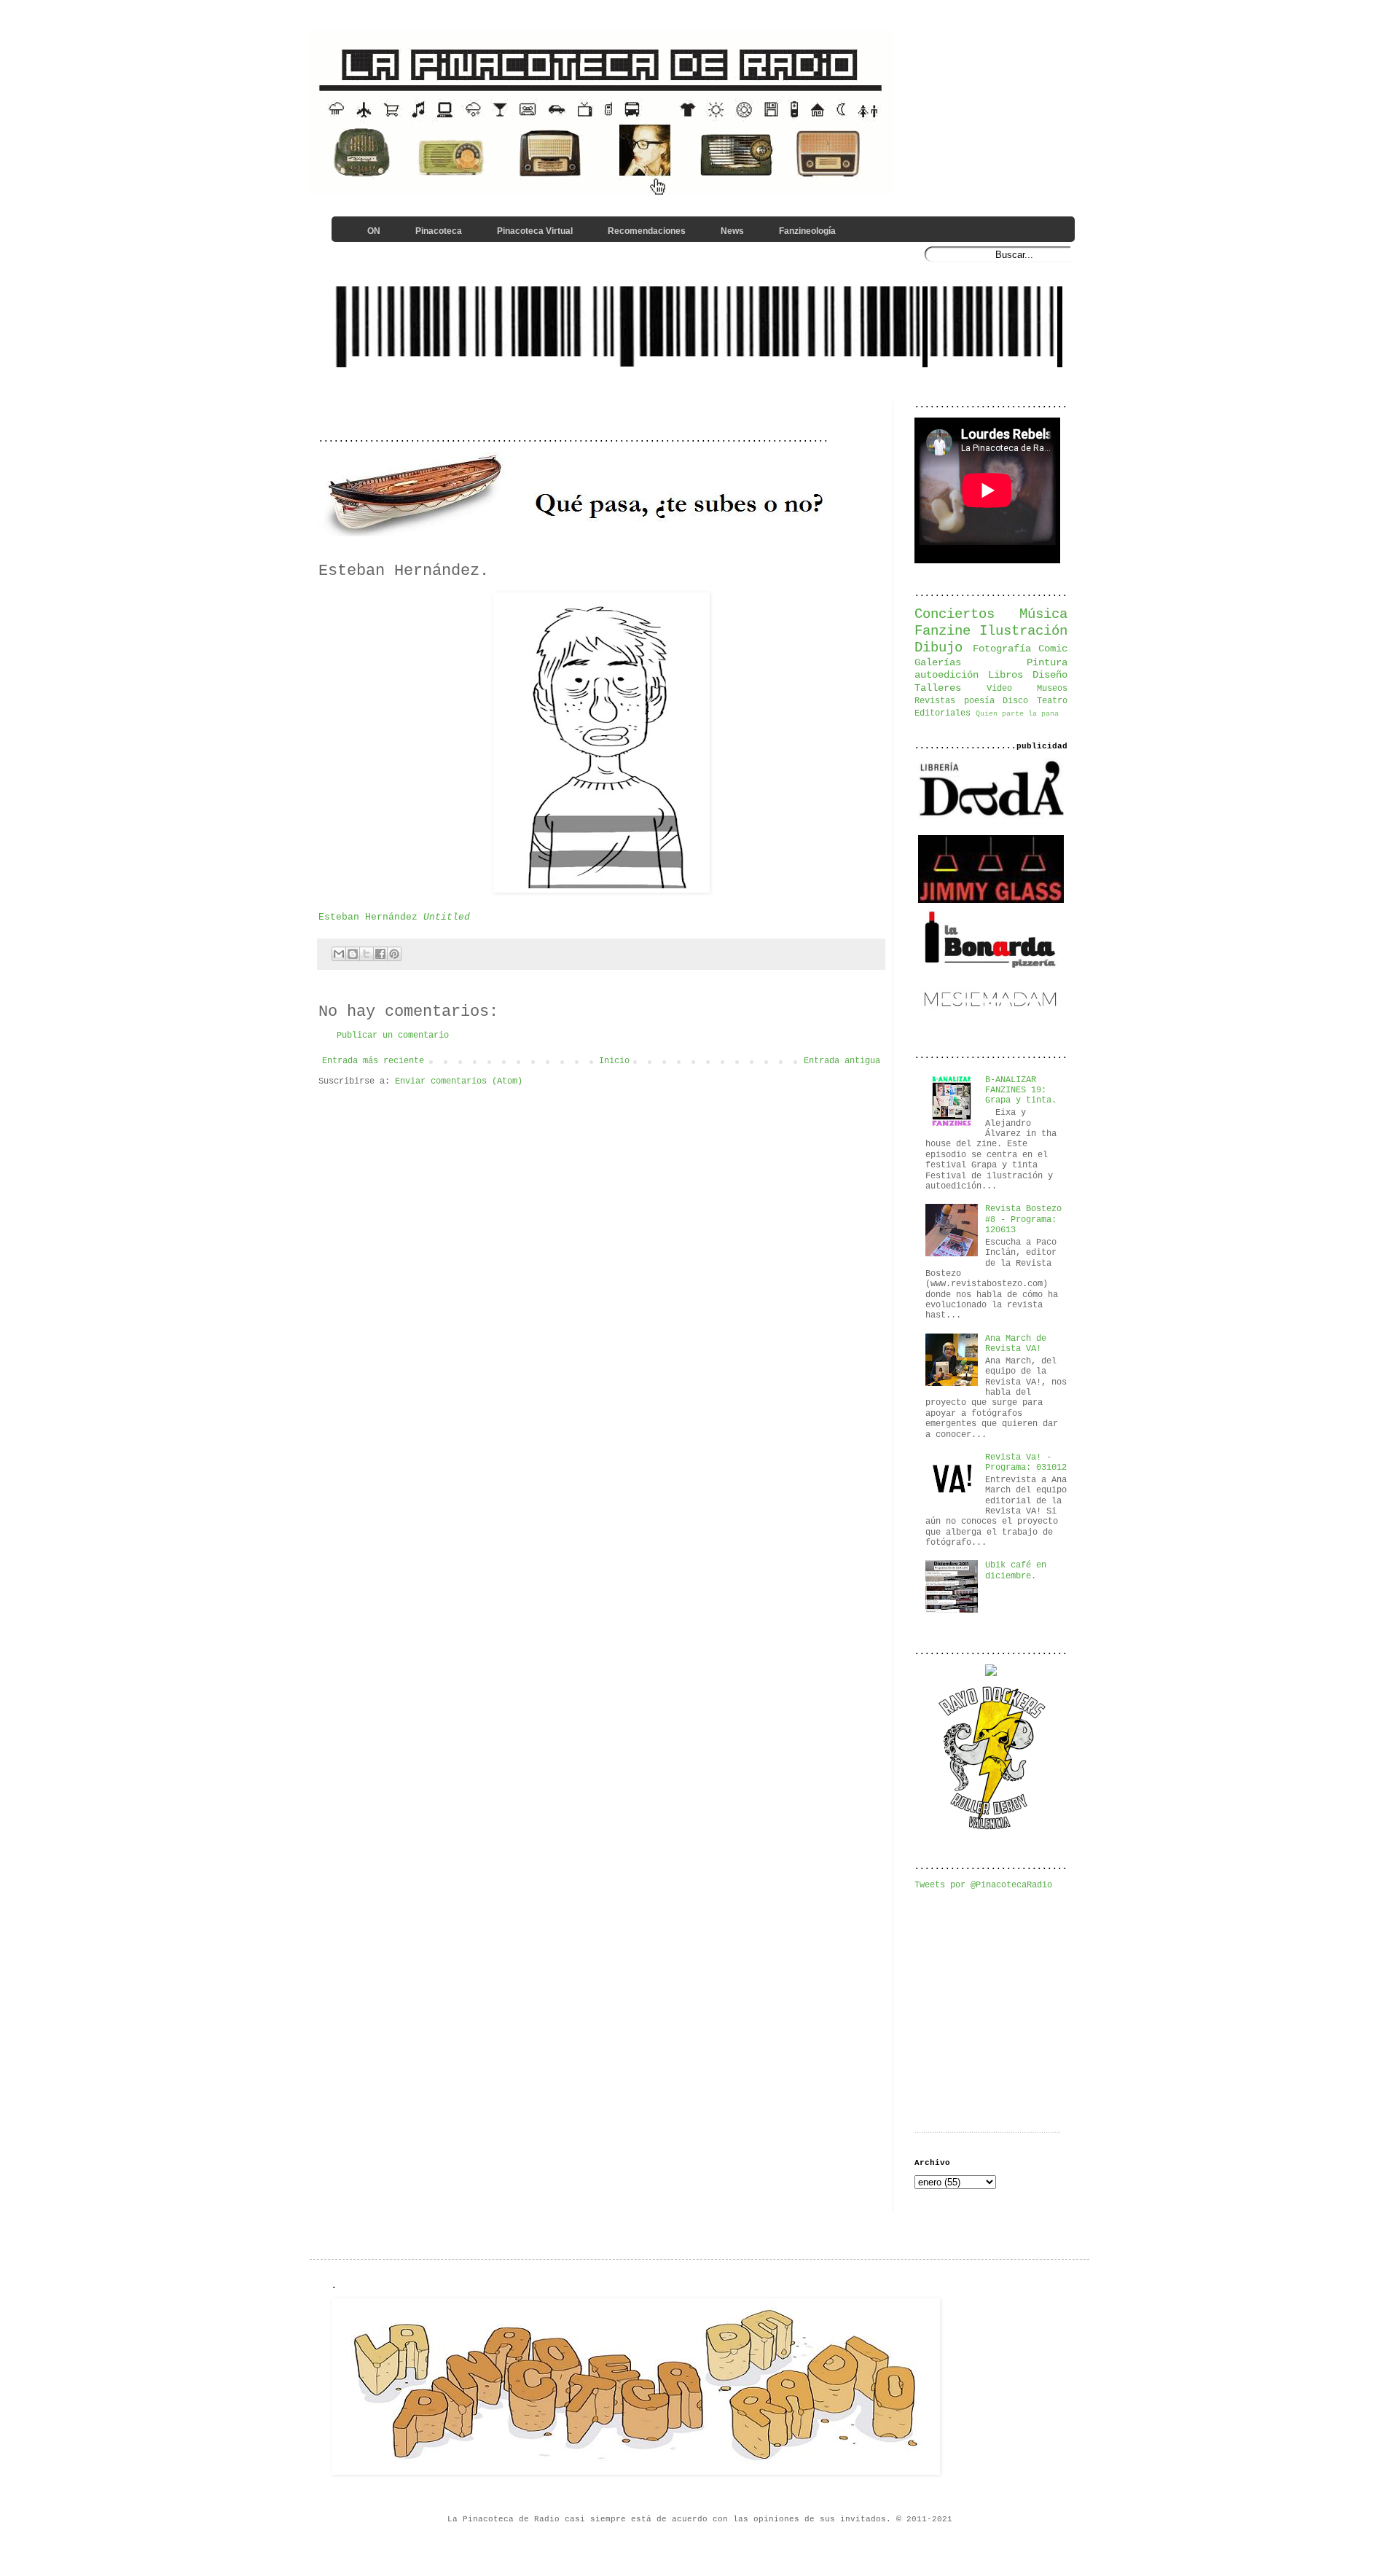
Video (999, 689)
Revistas (935, 701)
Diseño (1050, 675)
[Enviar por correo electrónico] (339, 954)
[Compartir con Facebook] (380, 954)
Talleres (938, 688)
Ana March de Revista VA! (1016, 1344)
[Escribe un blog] (353, 954)
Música (1043, 614)
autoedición (947, 675)
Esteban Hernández (368, 917)
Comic (1053, 649)
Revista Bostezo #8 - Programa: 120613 (1023, 1220)
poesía (979, 701)
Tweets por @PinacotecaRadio (983, 1885)
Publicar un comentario (393, 1036)
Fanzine (943, 631)
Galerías (938, 662)
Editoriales (943, 713)
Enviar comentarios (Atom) (459, 1081)
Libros (1006, 675)
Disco (1015, 701)
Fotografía (1002, 649)
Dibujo (938, 648)
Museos (1052, 689)
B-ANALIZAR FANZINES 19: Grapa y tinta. (1021, 1091)
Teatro (1052, 701)
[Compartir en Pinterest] (394, 954)
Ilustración (1023, 631)
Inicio (614, 1061)
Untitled (447, 917)
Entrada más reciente (373, 1061)
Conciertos (955, 614)
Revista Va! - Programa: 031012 (1026, 1463)
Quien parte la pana (1017, 714)
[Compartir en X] (367, 954)
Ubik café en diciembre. (1016, 1570)
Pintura (1047, 662)
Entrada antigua (842, 1061)
